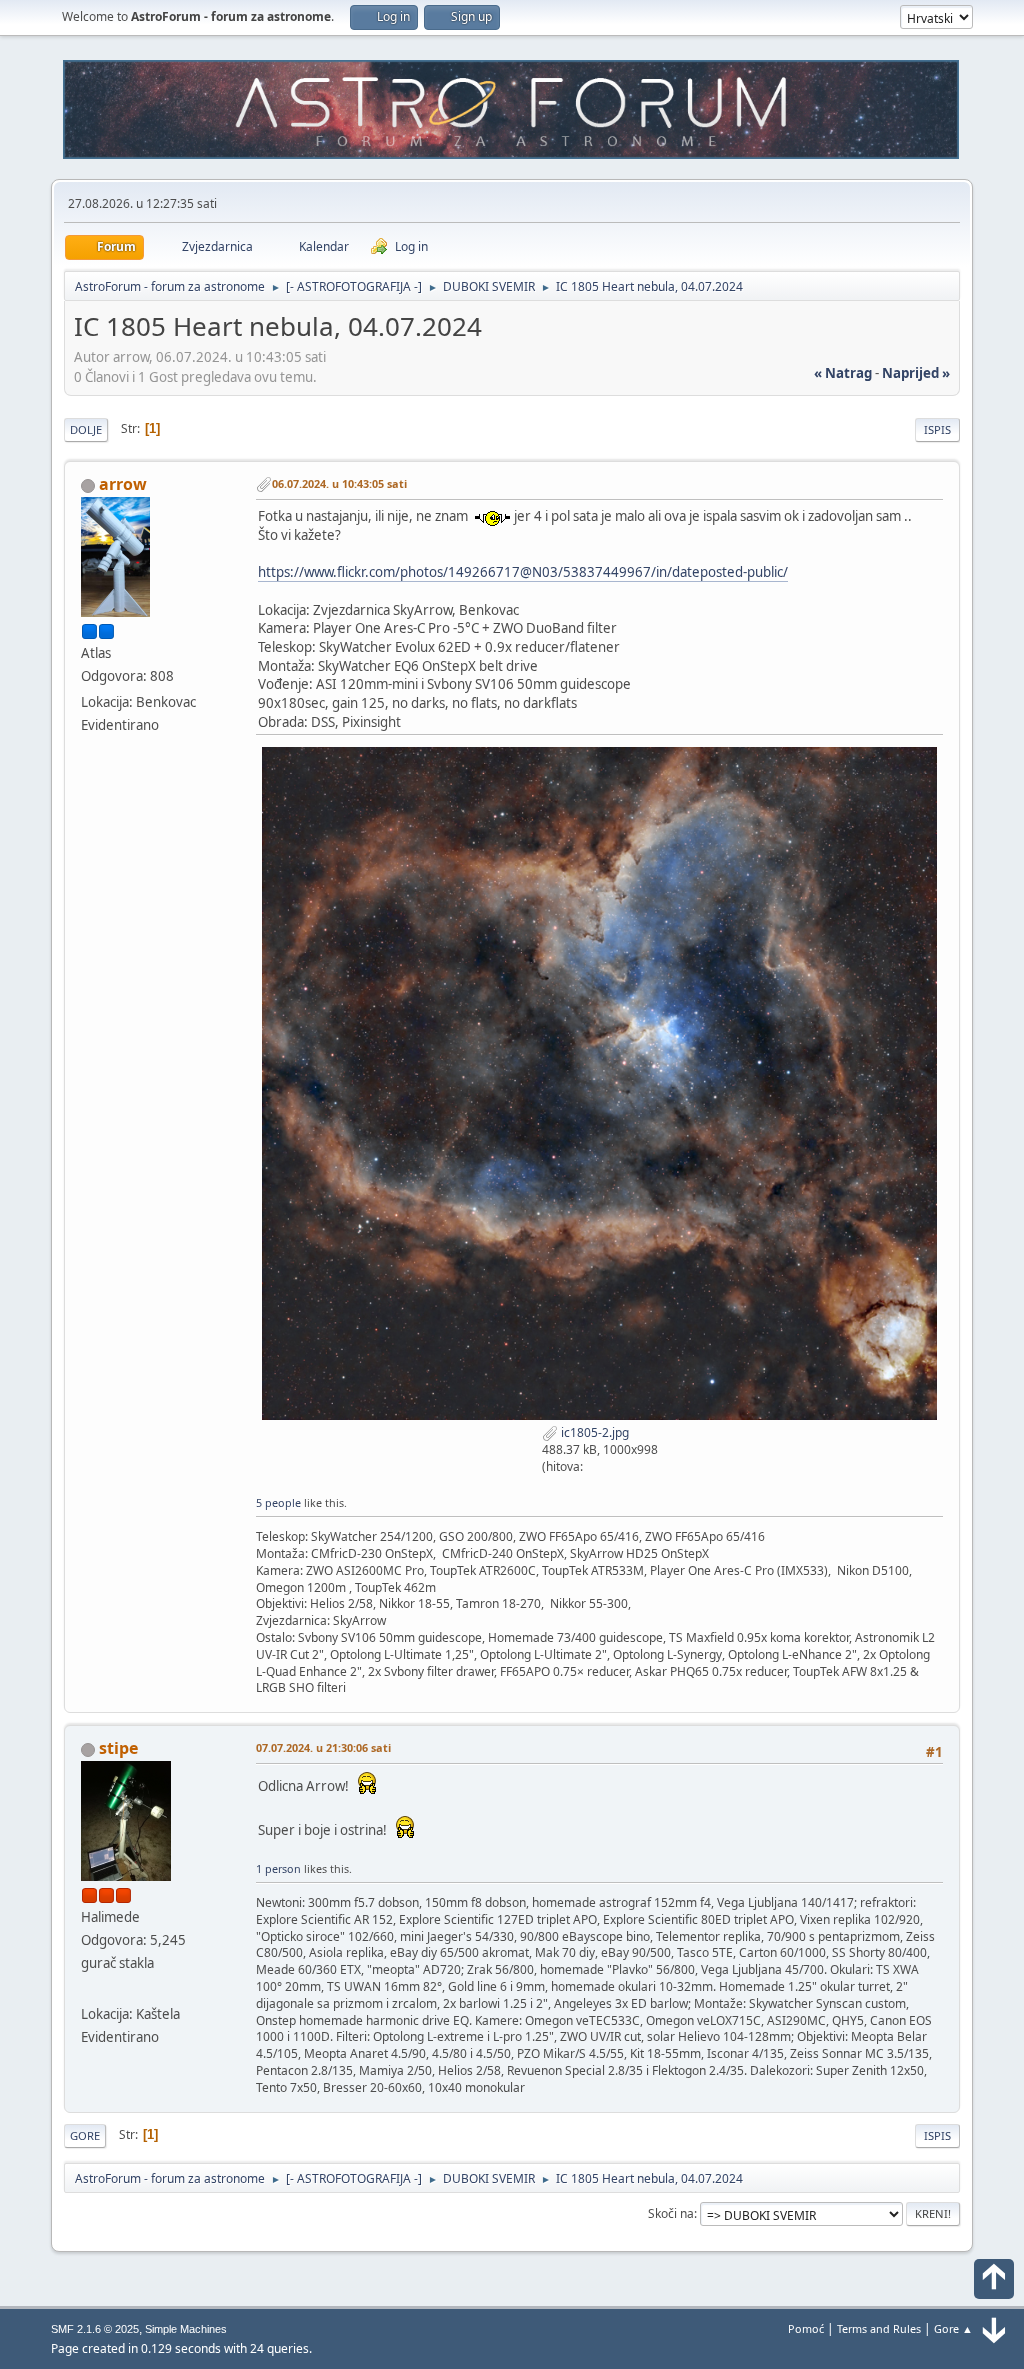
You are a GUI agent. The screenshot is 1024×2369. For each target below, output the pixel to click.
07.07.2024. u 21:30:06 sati (323, 1747)
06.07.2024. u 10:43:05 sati (339, 483)
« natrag (843, 373)
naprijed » (916, 373)
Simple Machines (186, 2329)
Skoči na (671, 2213)
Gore (85, 2135)
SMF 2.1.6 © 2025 (95, 2329)
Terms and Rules (879, 2328)
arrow (123, 484)
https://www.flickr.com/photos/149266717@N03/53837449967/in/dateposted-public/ (523, 572)
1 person (278, 1868)
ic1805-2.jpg (593, 1432)
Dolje (86, 429)
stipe (118, 1748)
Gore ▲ (953, 2328)
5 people (278, 1502)
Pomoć (806, 2328)
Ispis (937, 429)
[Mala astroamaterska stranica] (89, 1989)
